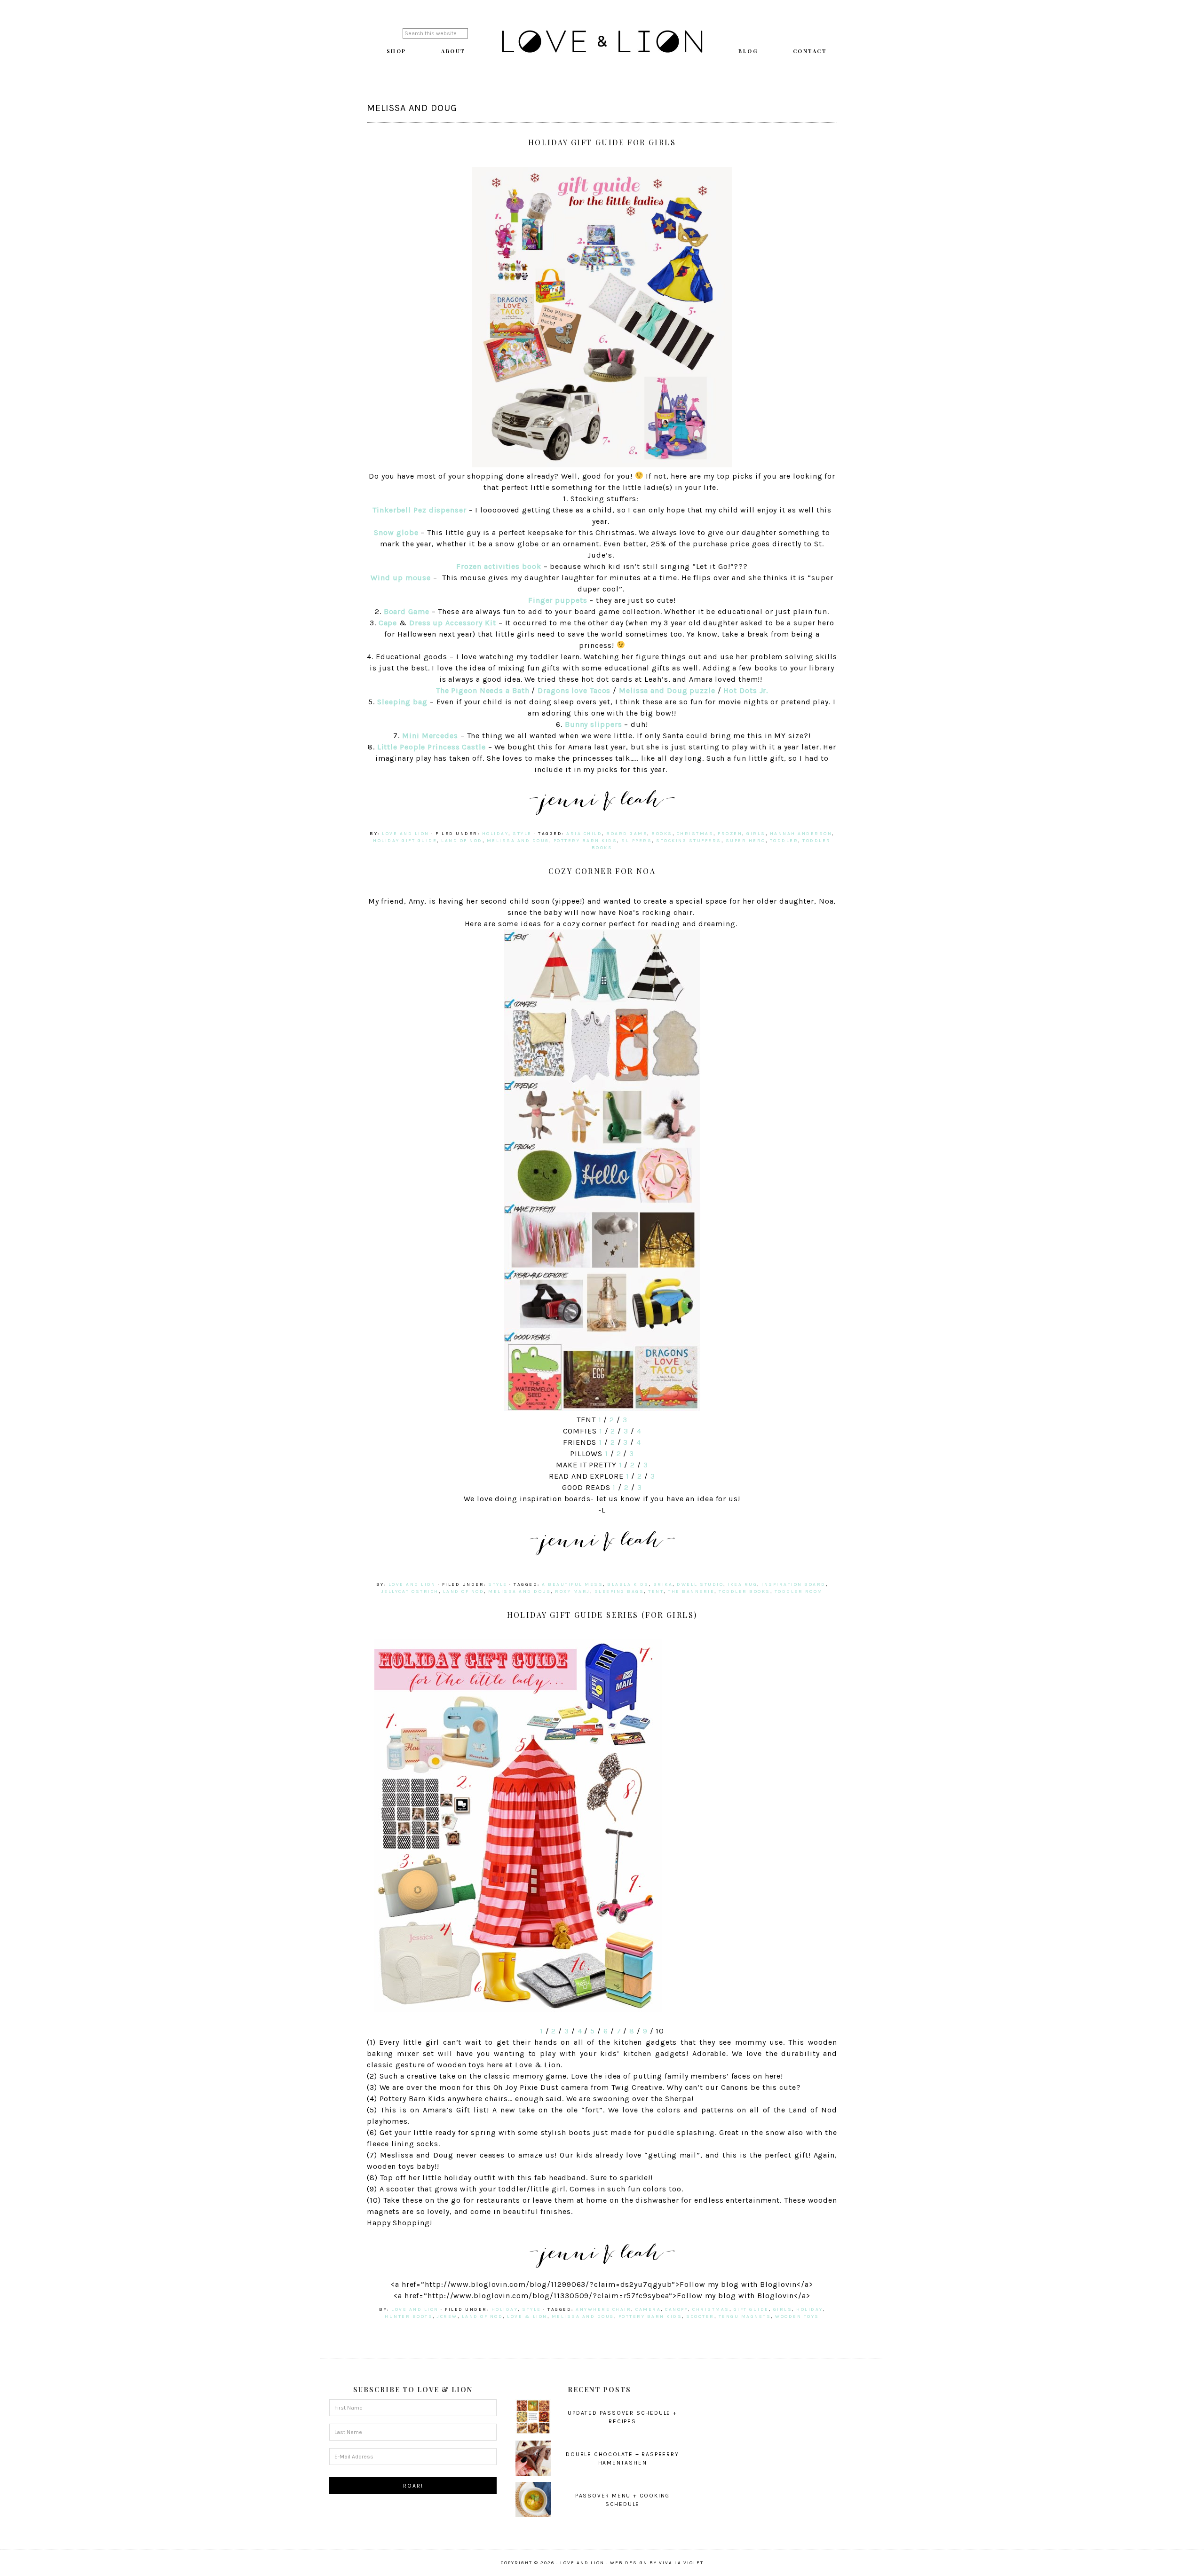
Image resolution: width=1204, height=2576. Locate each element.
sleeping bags (619, 1591)
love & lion (527, 2316)
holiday (495, 834)
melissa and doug (518, 841)
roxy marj (573, 1591)
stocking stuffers (689, 841)
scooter (700, 2316)
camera (648, 2309)
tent (656, 1591)
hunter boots (409, 2316)
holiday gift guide (405, 841)
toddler (784, 841)
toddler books (745, 1591)
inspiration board (794, 1584)
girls (756, 834)
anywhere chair (603, 2309)
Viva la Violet (681, 2563)
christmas (695, 834)
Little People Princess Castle (433, 747)
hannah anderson (801, 834)
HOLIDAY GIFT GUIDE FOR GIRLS (602, 142)
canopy (677, 2309)
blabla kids (628, 1584)
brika (663, 1584)
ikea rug (742, 1584)
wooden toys (797, 2316)
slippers (637, 841)
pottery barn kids (586, 841)
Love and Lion (602, 42)
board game (627, 834)
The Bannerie (691, 1591)
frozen (730, 834)
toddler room (799, 1591)
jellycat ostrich (410, 1591)
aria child (584, 834)
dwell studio (700, 1584)
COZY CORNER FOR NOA (602, 871)
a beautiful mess (572, 1584)
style (522, 834)
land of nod (462, 841)
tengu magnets (745, 2316)
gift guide (751, 2309)
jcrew (447, 2316)
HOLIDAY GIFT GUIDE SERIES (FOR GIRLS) (602, 1615)
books (662, 834)
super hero (746, 841)
